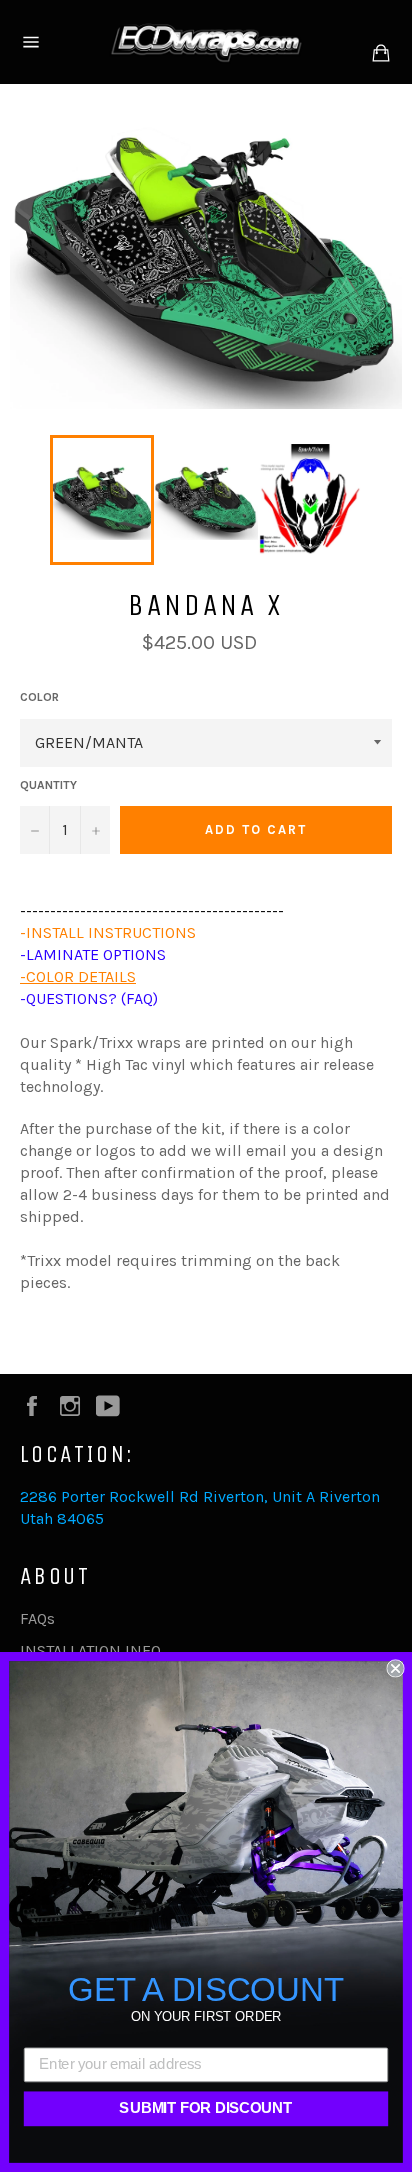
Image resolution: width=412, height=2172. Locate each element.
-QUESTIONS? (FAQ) (89, 998)
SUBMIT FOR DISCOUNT (205, 2109)
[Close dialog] (395, 1668)
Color (39, 697)
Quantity (48, 785)
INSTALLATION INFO (90, 1650)
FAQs (37, 1618)
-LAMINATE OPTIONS (93, 954)
